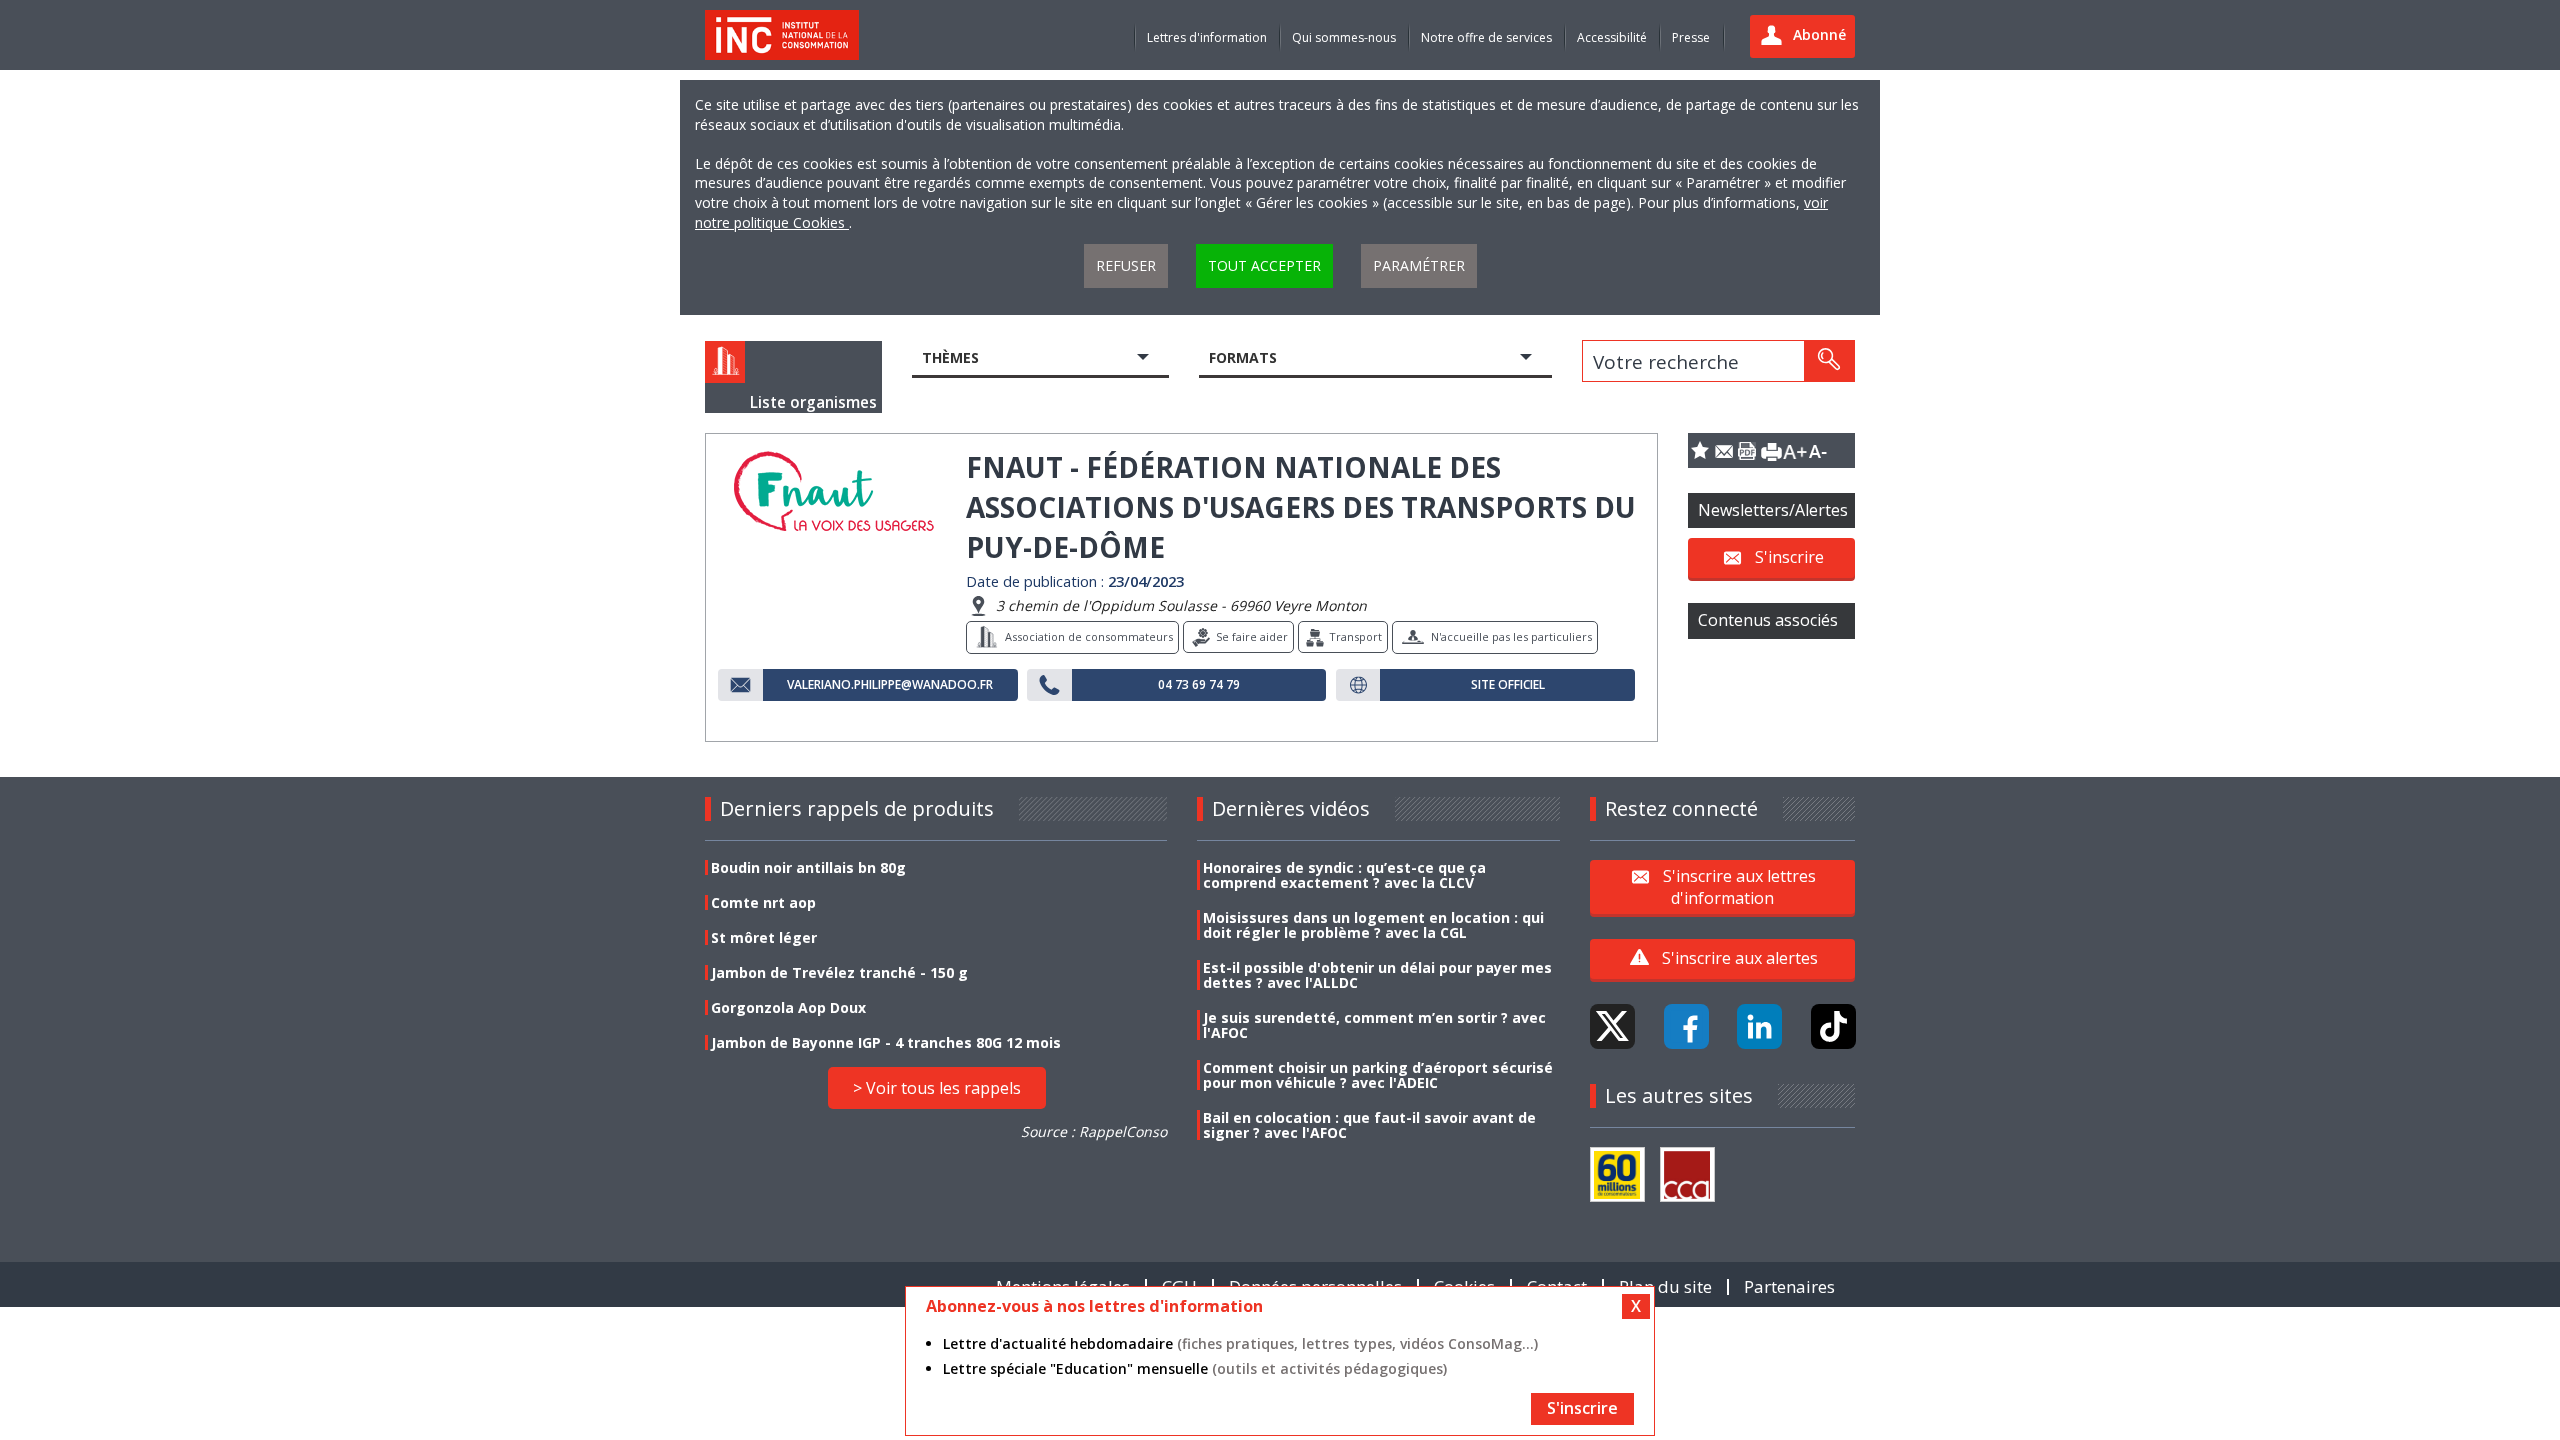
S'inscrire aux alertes (1740, 958)
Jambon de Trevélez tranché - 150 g (839, 972)
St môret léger (764, 937)
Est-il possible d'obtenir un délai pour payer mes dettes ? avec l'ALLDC (1377, 975)
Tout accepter (1264, 265)
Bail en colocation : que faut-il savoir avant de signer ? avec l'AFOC (1369, 1125)
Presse (1691, 37)
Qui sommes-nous (1344, 37)
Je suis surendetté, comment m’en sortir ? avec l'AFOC (1374, 1025)
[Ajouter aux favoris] (1700, 450)
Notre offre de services (1486, 37)
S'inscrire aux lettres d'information (1739, 886)
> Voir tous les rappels (937, 1088)
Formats (1243, 357)
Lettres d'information (1207, 37)
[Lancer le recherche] (1829, 361)
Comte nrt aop (763, 902)
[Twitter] (1612, 1026)
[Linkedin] (1759, 1026)
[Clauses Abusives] (1687, 1174)
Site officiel (1508, 685)
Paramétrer (1419, 265)
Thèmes (950, 357)
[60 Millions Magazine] (1617, 1174)
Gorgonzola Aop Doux (788, 1007)
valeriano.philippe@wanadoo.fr (890, 685)
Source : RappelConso (1094, 1131)
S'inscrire (1789, 557)
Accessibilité (1612, 37)
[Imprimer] (1771, 450)
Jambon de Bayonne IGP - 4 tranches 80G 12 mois (886, 1042)
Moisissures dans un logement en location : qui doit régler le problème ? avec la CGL (1373, 925)
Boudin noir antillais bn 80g (808, 867)
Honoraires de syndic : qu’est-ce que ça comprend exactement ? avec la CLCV (1344, 875)
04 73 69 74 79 (1199, 685)
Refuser (1126, 265)
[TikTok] (1833, 1026)
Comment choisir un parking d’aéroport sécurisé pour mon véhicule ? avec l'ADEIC (1378, 1075)
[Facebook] (1686, 1026)
